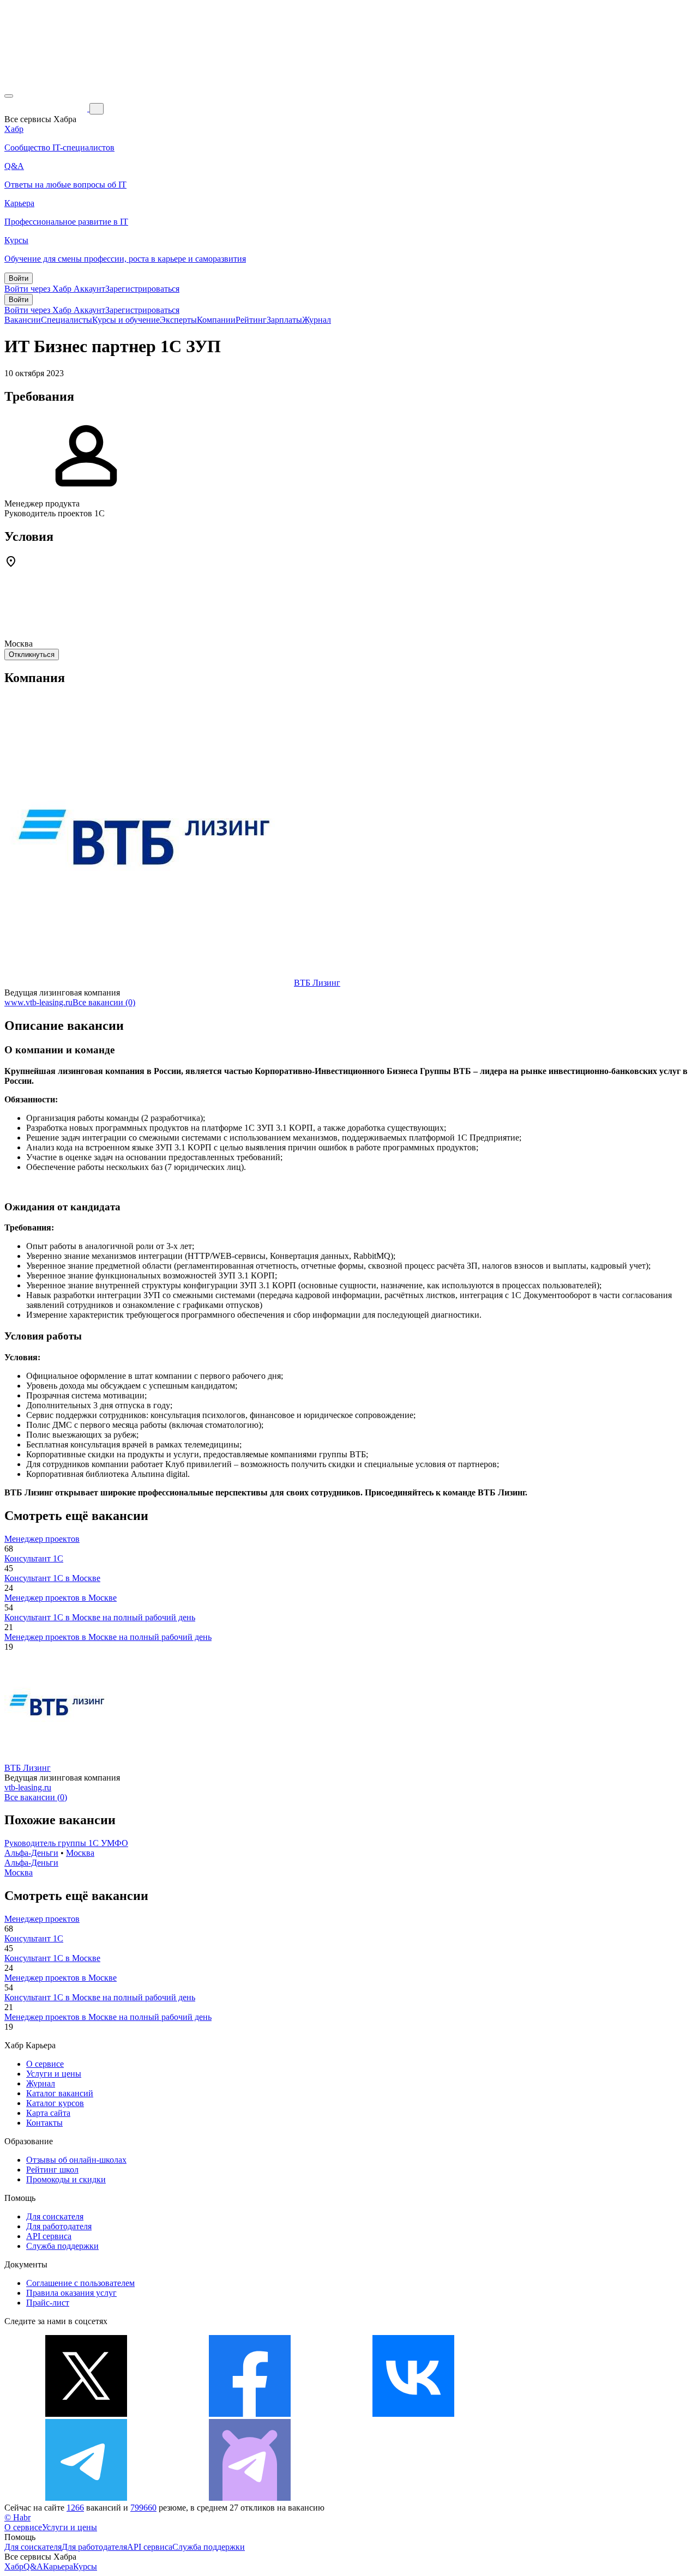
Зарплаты (284, 320)
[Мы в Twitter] (86, 2414)
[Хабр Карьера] (47, 108)
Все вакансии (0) (104, 1002)
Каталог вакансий (60, 2093)
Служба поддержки (62, 2246)
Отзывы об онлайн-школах (76, 2160)
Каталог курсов (55, 2103)
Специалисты (67, 320)
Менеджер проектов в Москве (61, 1598)
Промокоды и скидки (66, 2179)
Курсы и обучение (126, 320)
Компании (216, 320)
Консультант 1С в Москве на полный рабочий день (100, 1617)
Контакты (44, 2123)
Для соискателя (55, 2216)
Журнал (317, 320)
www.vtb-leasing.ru (38, 1002)
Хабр (14, 2566)
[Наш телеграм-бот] (250, 2498)
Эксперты (178, 320)
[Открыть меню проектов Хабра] (9, 96)
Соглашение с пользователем (80, 2283)
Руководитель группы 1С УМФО (66, 1843)
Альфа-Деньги (31, 1853)
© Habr (17, 2517)
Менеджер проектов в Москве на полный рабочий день (108, 1637)
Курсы (85, 2566)
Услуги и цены (54, 2074)
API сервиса (49, 2236)
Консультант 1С (34, 1558)
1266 (75, 2508)
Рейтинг (251, 320)
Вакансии (23, 320)
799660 (143, 2508)
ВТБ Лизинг (317, 983)
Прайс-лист (48, 2303)
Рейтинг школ (52, 2170)
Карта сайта (48, 2113)
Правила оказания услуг (71, 2293)
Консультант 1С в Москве (52, 1578)
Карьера (58, 2566)
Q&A (33, 2566)
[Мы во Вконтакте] (413, 2414)
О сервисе (45, 2064)
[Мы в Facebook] (250, 2414)
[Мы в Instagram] (577, 2414)
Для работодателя (59, 2226)
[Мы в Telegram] (86, 2498)
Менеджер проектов (42, 1539)
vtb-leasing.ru (28, 1787)
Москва (80, 1853)
